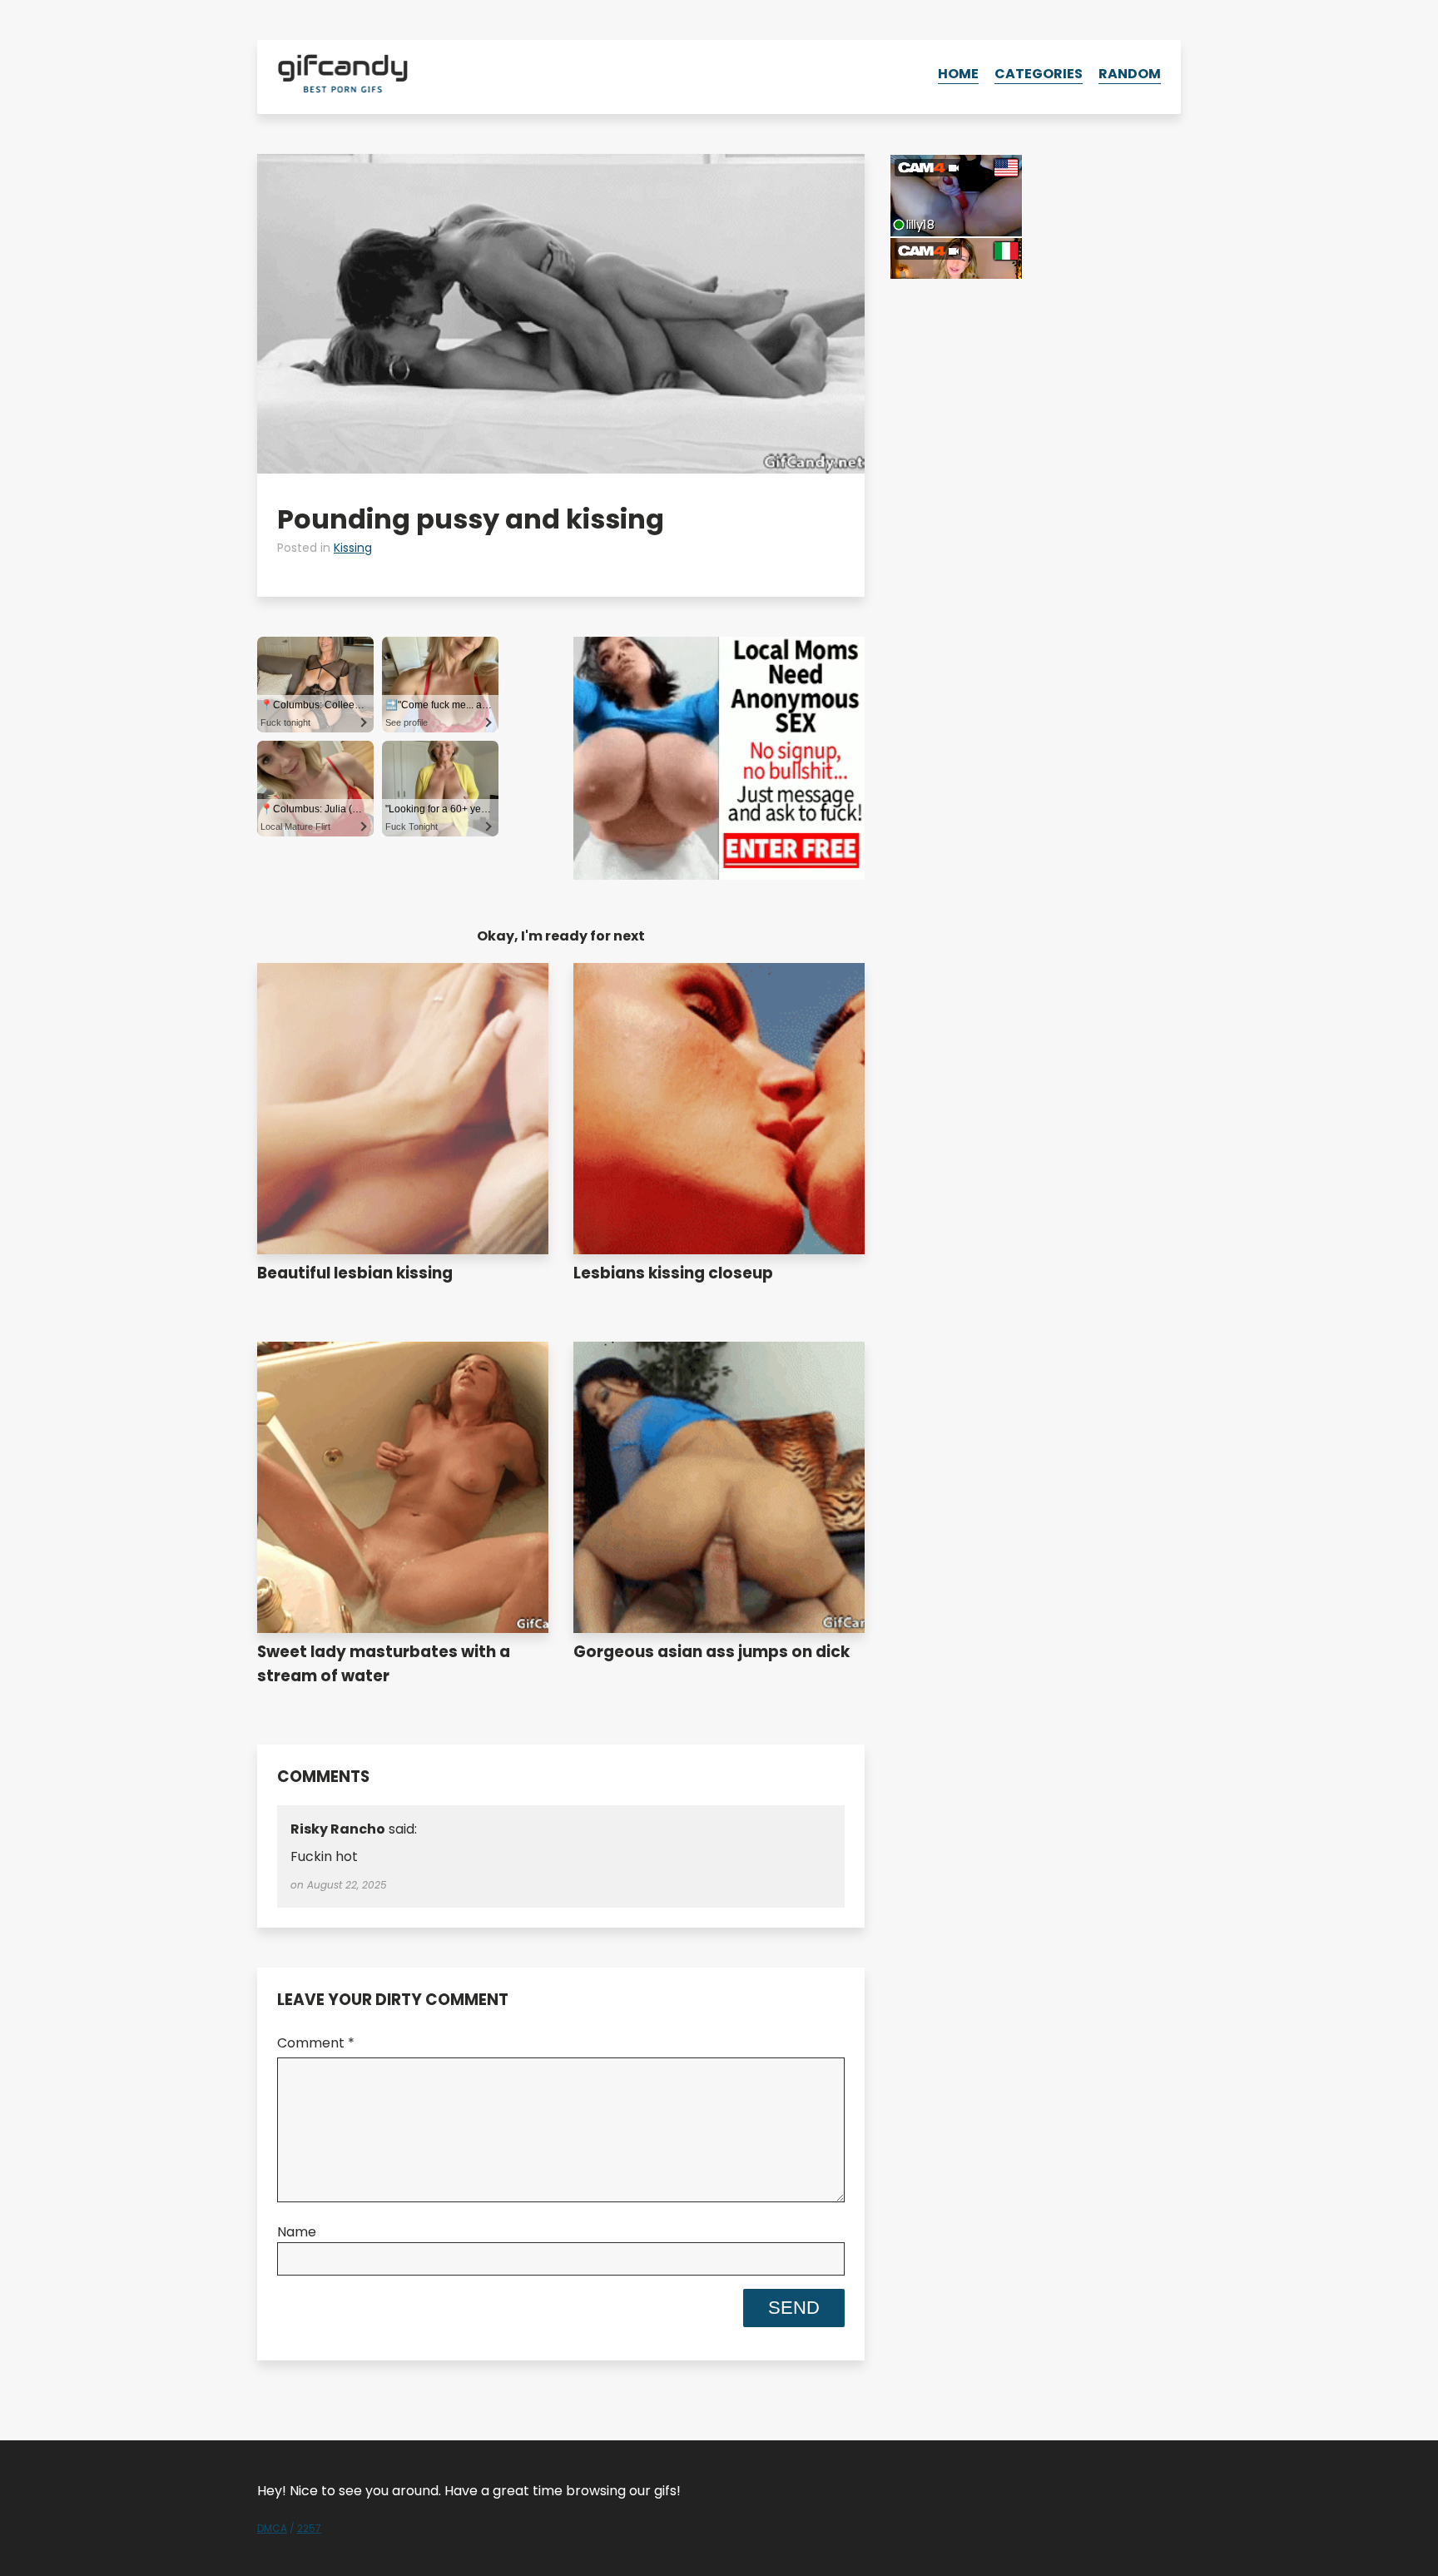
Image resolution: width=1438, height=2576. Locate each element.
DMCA (272, 2528)
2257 (309, 2528)
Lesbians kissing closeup (673, 1273)
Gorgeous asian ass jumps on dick (712, 1652)
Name (297, 2232)
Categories (1039, 74)
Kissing (353, 548)
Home (958, 74)
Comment (316, 2043)
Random (1130, 74)
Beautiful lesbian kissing (355, 1273)
